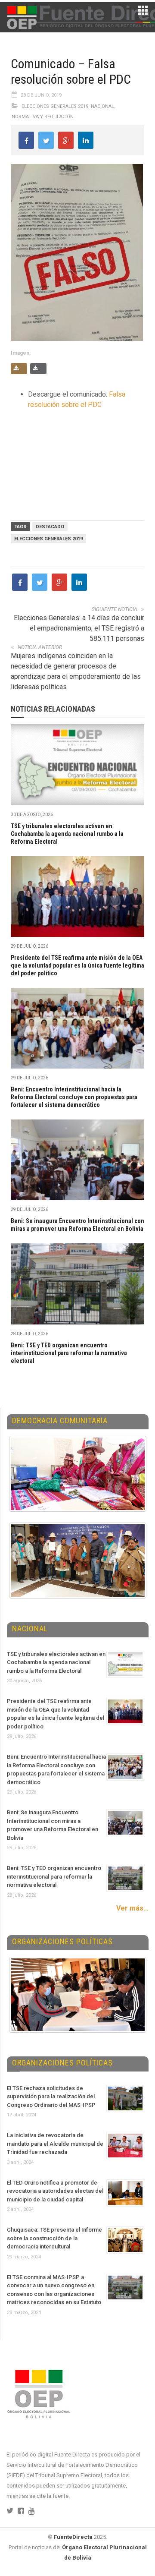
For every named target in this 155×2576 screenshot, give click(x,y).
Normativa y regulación (43, 117)
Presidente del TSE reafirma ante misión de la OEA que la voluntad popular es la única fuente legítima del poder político (77, 965)
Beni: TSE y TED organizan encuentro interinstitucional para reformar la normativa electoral (69, 1353)
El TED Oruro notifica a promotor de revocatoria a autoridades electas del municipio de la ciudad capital (55, 2191)
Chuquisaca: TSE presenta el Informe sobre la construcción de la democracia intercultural (54, 2238)
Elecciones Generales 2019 (55, 106)
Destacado (50, 527)
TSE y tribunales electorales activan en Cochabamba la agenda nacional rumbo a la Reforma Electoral (67, 834)
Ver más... (132, 1908)
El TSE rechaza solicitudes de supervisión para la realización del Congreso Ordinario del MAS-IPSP (51, 2097)
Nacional (102, 106)
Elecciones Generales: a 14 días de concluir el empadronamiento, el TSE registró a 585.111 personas (79, 628)
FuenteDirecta (73, 2537)
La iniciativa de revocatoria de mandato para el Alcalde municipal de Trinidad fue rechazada (55, 2144)
